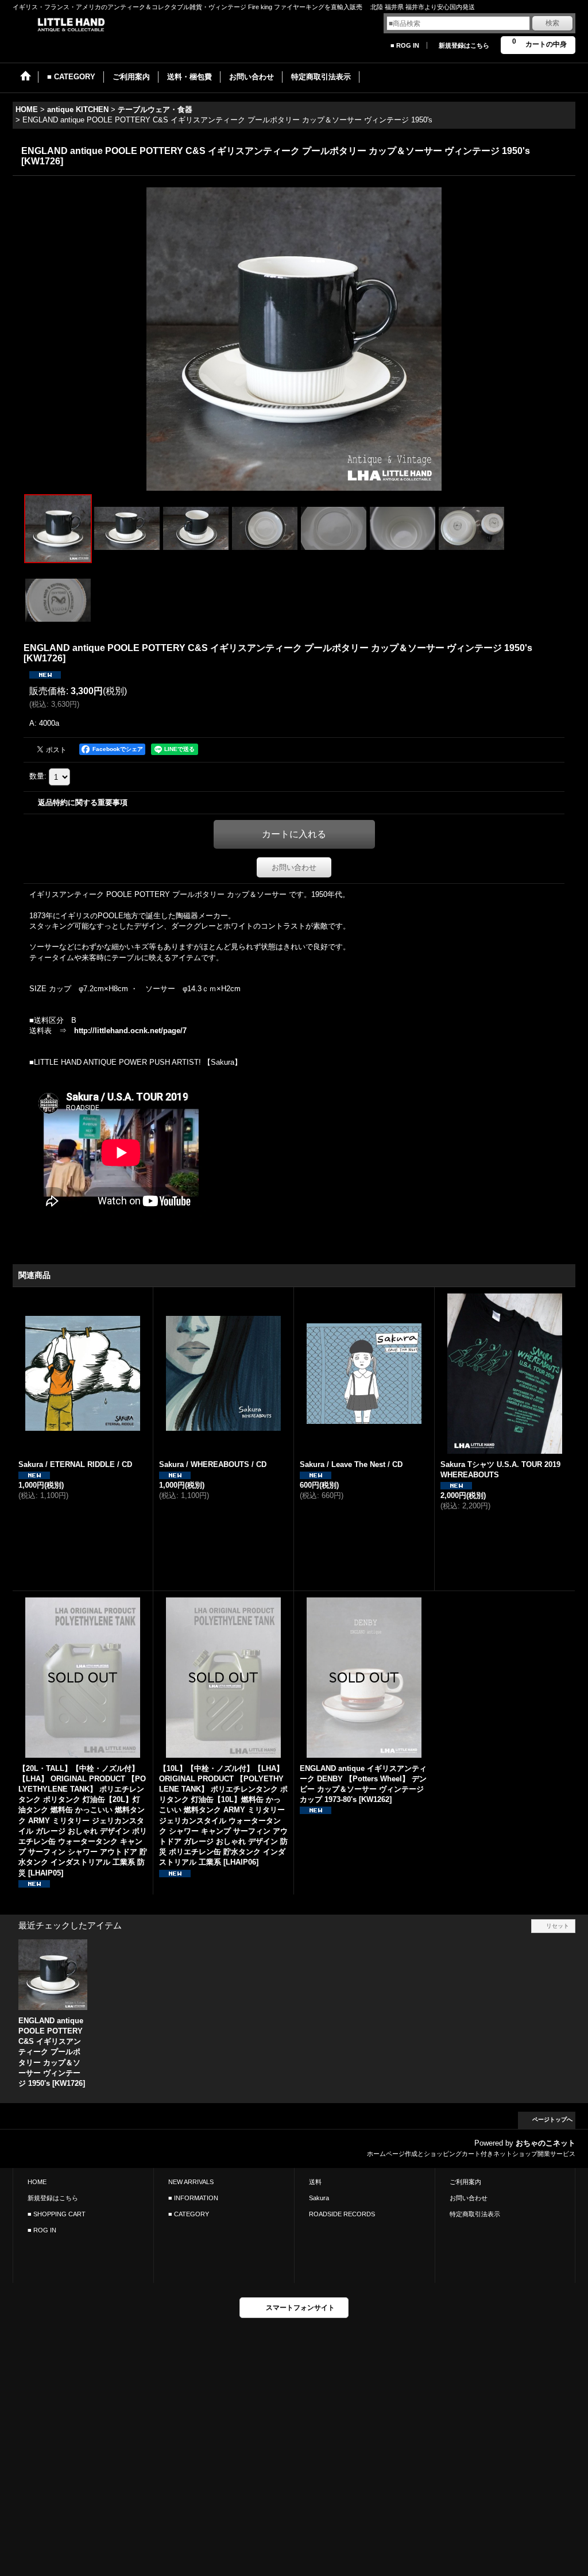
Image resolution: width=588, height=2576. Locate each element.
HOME (37, 2182)
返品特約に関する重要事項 (83, 802)
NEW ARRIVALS (191, 2182)
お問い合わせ (294, 867)
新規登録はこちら (464, 45)
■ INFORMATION (193, 2198)
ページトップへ (552, 2119)
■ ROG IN (405, 45)
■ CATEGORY (189, 2214)
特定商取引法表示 (475, 2214)
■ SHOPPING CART (57, 2214)
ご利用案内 (465, 2182)
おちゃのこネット (546, 2143)
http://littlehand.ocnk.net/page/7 (130, 1031)
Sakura (319, 2198)
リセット (558, 1926)
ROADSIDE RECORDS (342, 2214)
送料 (315, 2182)
